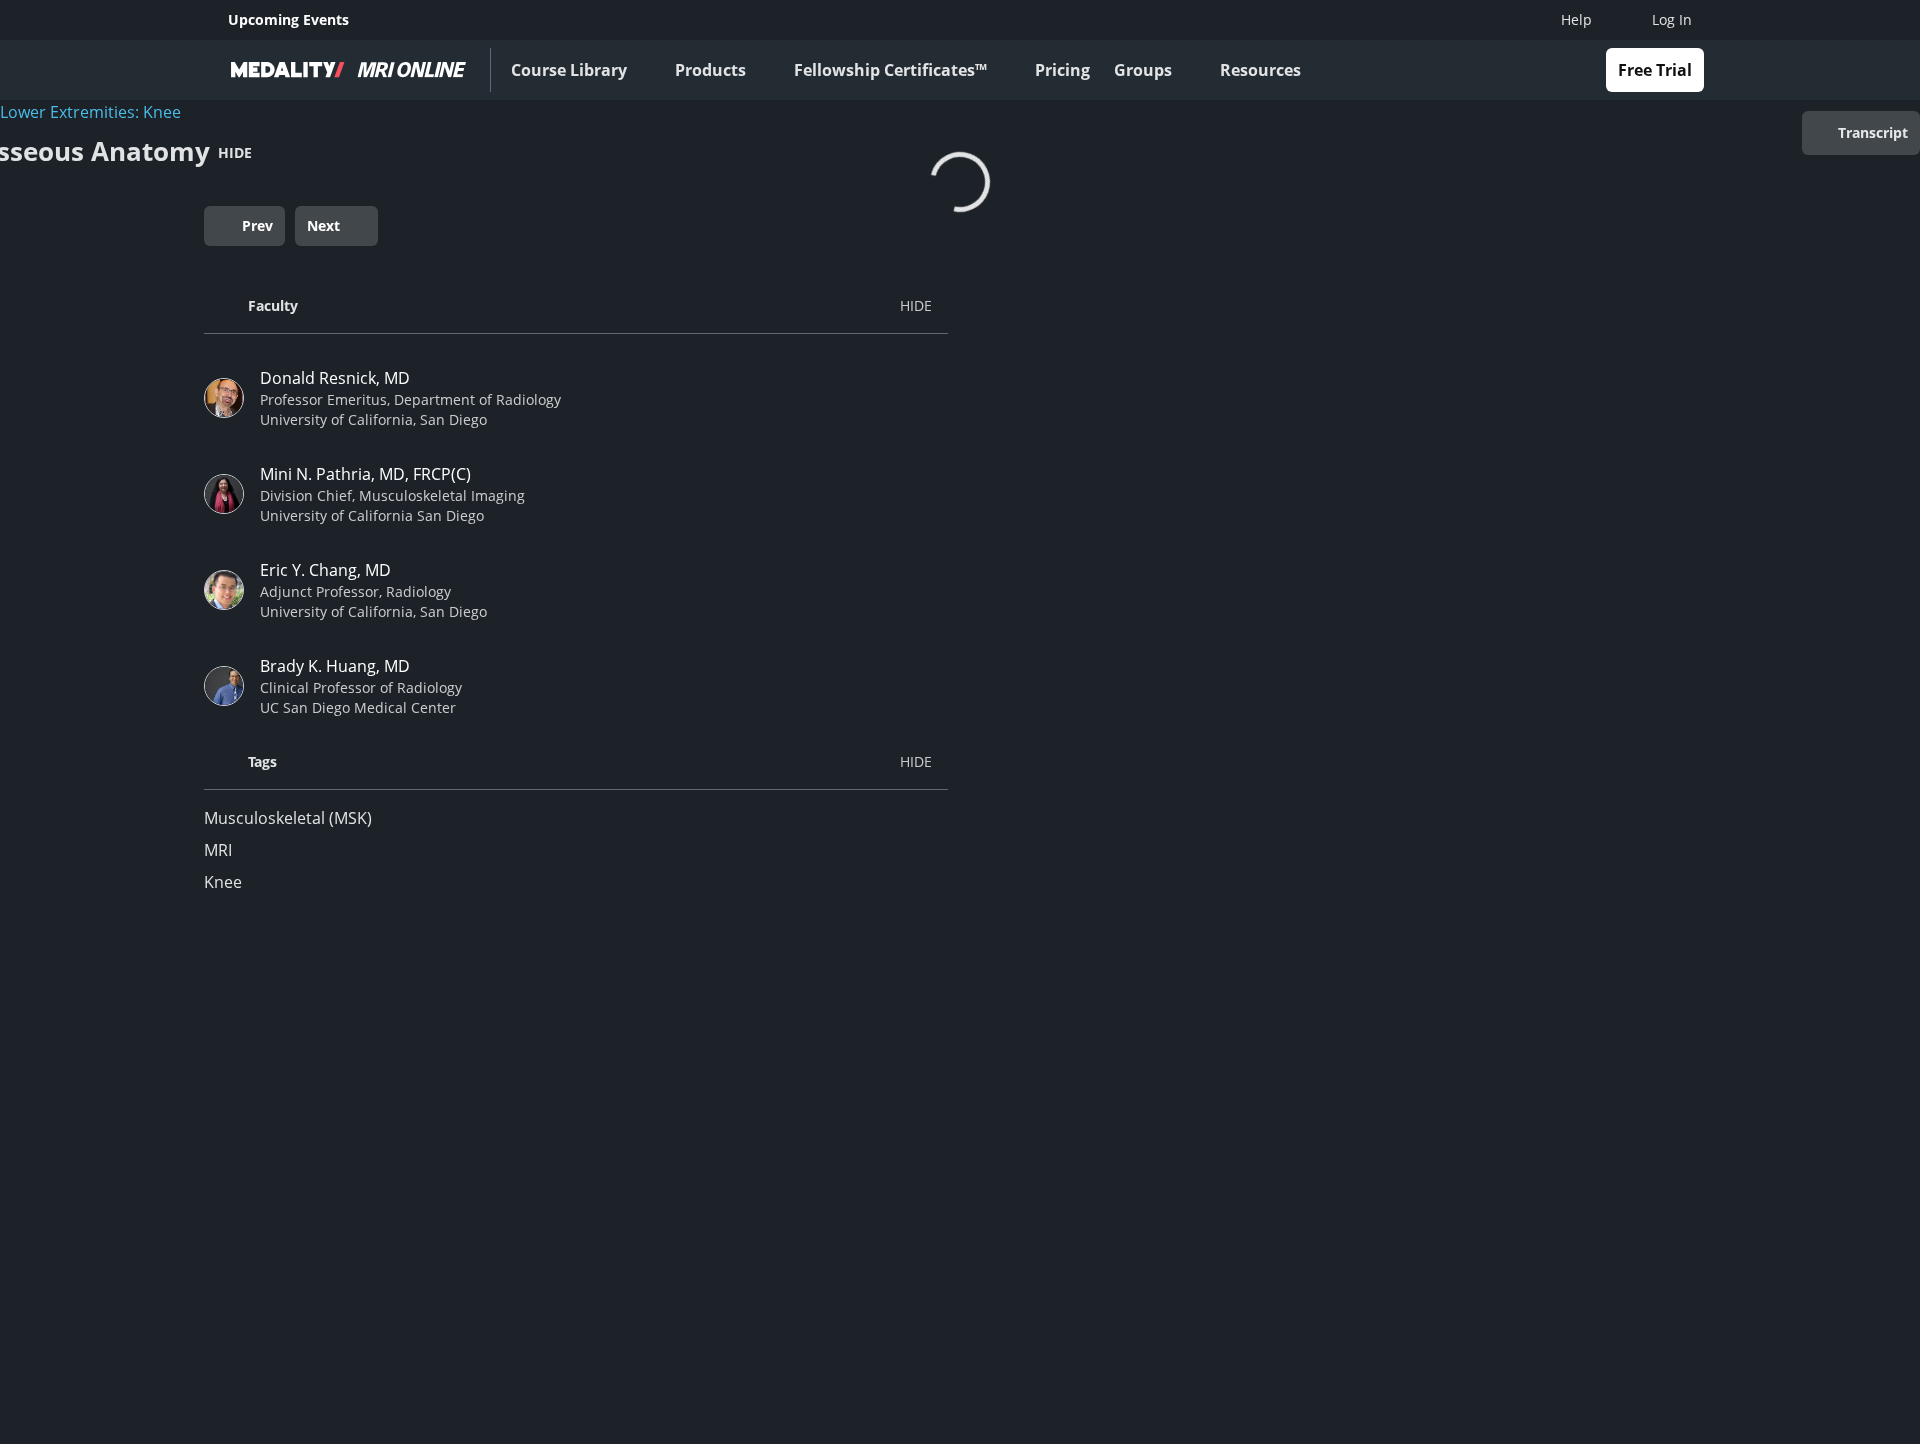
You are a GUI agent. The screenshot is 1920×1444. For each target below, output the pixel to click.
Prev (257, 225)
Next (323, 225)
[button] (576, 306)
